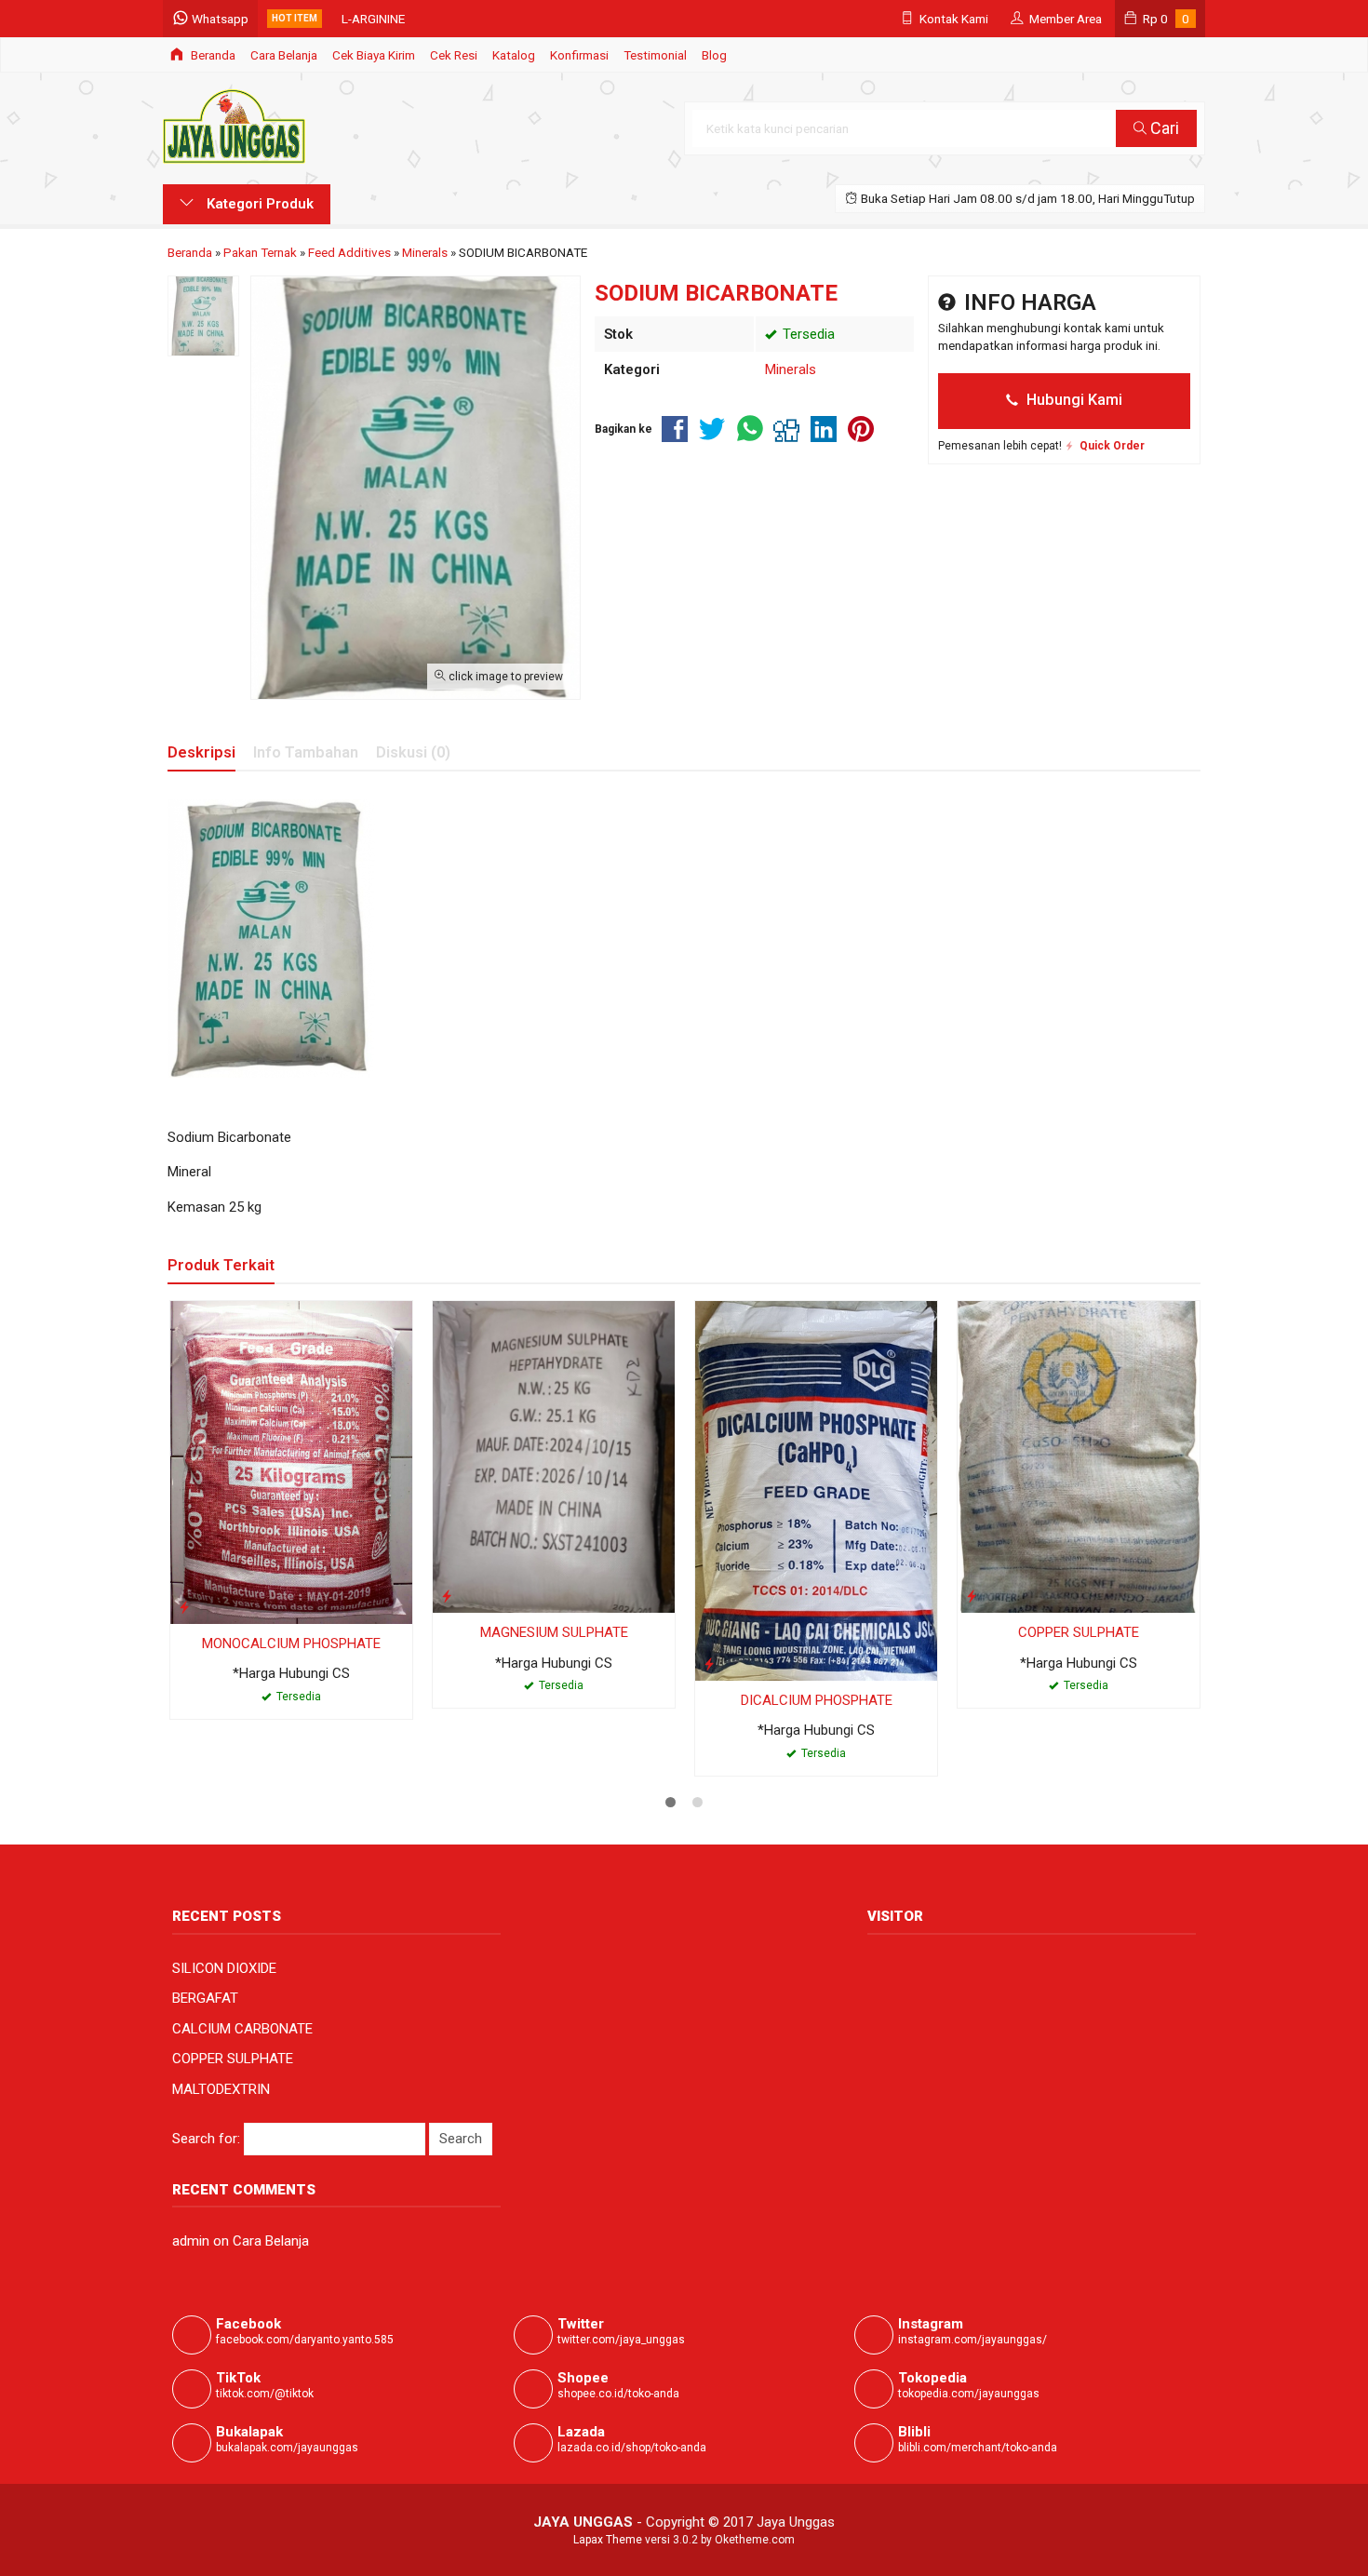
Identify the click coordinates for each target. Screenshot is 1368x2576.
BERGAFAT (205, 1998)
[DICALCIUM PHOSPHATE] (816, 1490)
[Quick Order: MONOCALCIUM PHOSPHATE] (184, 1607)
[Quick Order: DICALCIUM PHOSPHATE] (709, 1664)
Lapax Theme (608, 2540)
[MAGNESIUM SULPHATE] (554, 1456)
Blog (714, 55)
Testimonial (655, 55)
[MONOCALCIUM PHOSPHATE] (291, 1461)
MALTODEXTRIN (221, 2089)
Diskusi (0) (413, 752)
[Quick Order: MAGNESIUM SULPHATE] (447, 1596)
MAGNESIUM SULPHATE (554, 1632)
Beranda (212, 55)
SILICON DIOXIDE (224, 1968)
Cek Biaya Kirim (374, 55)
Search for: (206, 2139)
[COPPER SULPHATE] (1079, 1456)
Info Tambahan (306, 752)
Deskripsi (201, 752)
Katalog (514, 55)
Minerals (791, 369)
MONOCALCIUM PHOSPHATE (291, 1644)
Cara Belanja (284, 55)
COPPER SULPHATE (1079, 1632)
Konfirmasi (579, 55)
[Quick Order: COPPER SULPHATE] (972, 1596)
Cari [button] (1163, 128)
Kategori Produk (258, 204)
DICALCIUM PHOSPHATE (817, 1700)
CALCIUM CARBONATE (242, 2029)
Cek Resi (454, 55)
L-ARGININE (373, 19)
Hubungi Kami (1073, 400)
